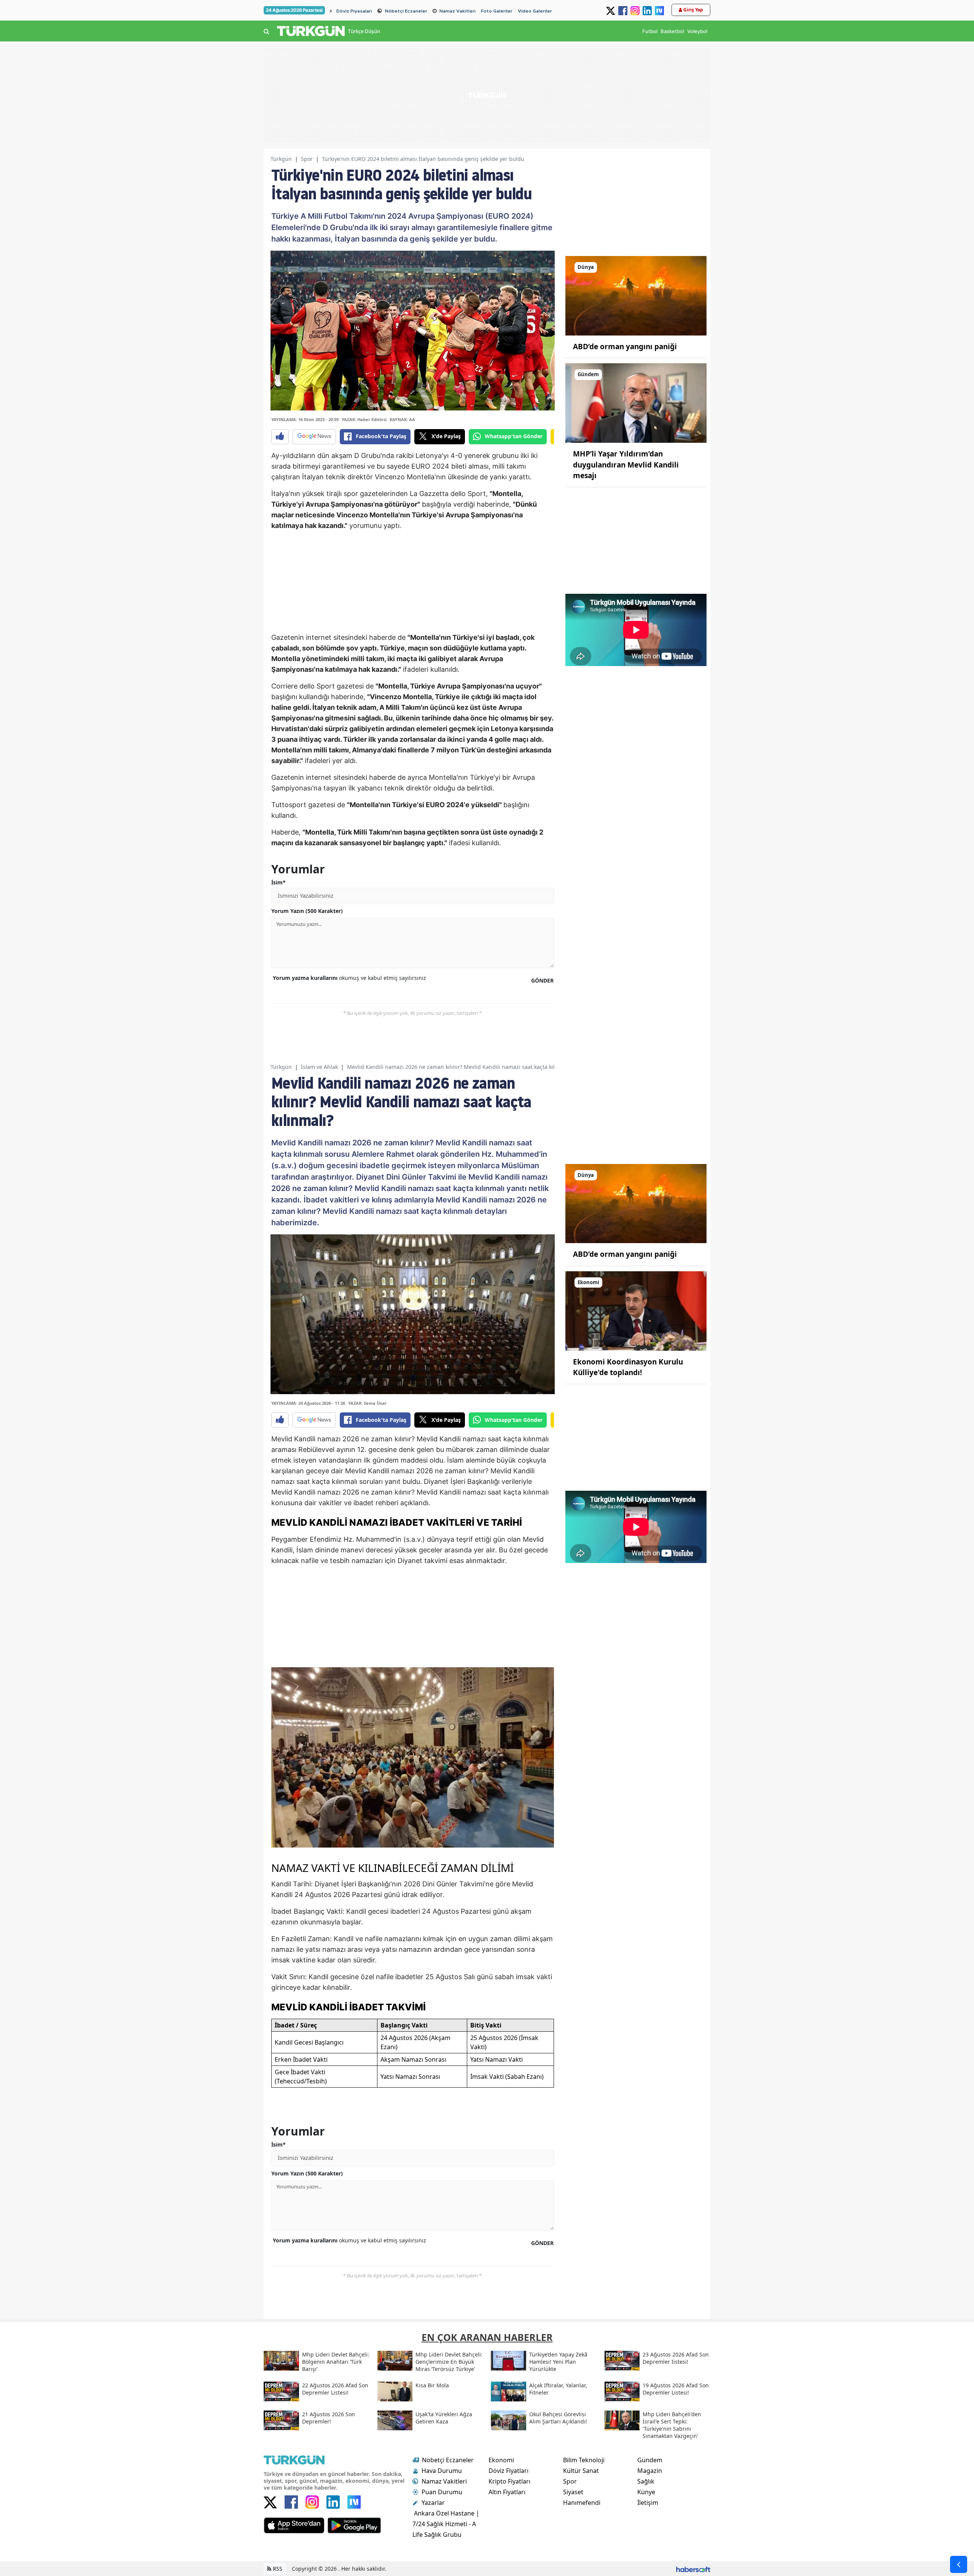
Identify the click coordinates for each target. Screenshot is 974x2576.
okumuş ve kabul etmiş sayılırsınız (349, 978)
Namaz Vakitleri (458, 11)
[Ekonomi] (636, 1310)
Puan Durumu (442, 2492)
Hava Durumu (442, 2471)
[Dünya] (636, 295)
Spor (307, 159)
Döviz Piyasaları (354, 11)
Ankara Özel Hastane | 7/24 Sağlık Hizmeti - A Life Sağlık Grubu (446, 2524)
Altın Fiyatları (507, 2492)
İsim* (279, 882)
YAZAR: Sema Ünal (367, 1403)
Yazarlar (433, 2503)
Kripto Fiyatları (509, 2481)
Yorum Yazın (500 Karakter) (307, 911)
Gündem (650, 2460)
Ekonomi (501, 2460)
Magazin (650, 2471)
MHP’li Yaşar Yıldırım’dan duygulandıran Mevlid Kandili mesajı (626, 465)
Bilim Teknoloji (584, 2460)
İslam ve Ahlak (319, 1067)
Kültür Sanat (581, 2471)
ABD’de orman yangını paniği (625, 347)
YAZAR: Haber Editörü (364, 419)
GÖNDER (542, 980)
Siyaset (573, 2492)
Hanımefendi (582, 2503)
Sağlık (646, 2481)
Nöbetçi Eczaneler (406, 11)
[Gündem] (636, 402)
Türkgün (281, 159)
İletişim (648, 2503)
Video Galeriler (535, 11)
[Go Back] (959, 2564)
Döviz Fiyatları (508, 2471)
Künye (646, 2492)
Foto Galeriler (497, 11)
